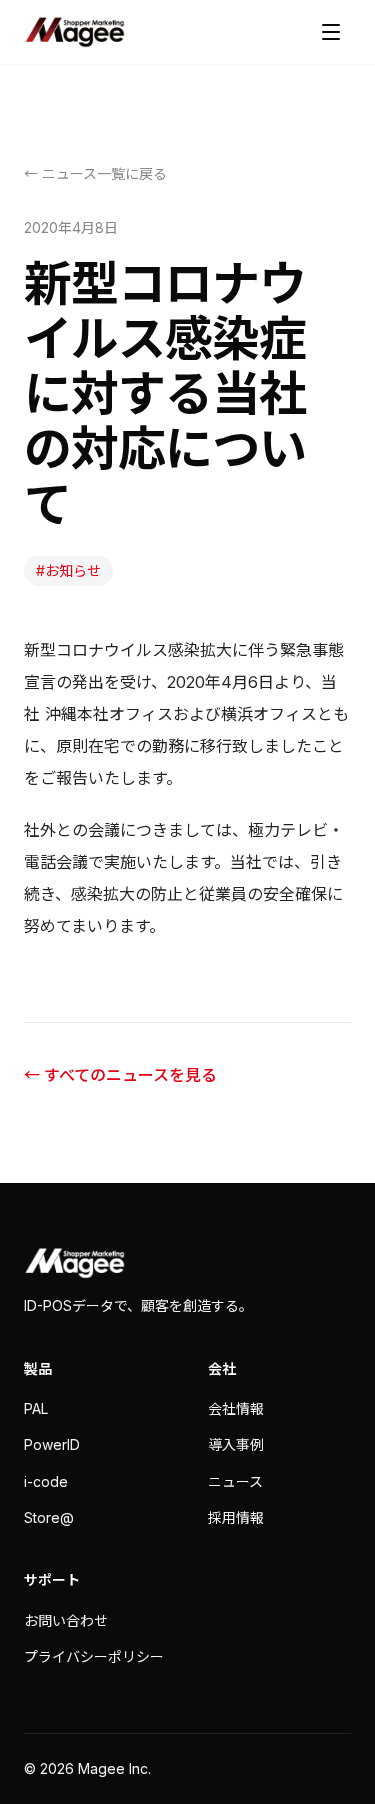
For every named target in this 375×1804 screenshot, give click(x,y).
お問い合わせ (66, 1620)
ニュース (235, 1481)
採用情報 (236, 1517)
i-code (46, 1481)
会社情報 (236, 1408)
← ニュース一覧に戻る (95, 173)
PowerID (52, 1444)
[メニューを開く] (331, 32)
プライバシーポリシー (94, 1656)
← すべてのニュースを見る (120, 1075)
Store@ (49, 1517)
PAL (36, 1408)
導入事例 (236, 1444)
